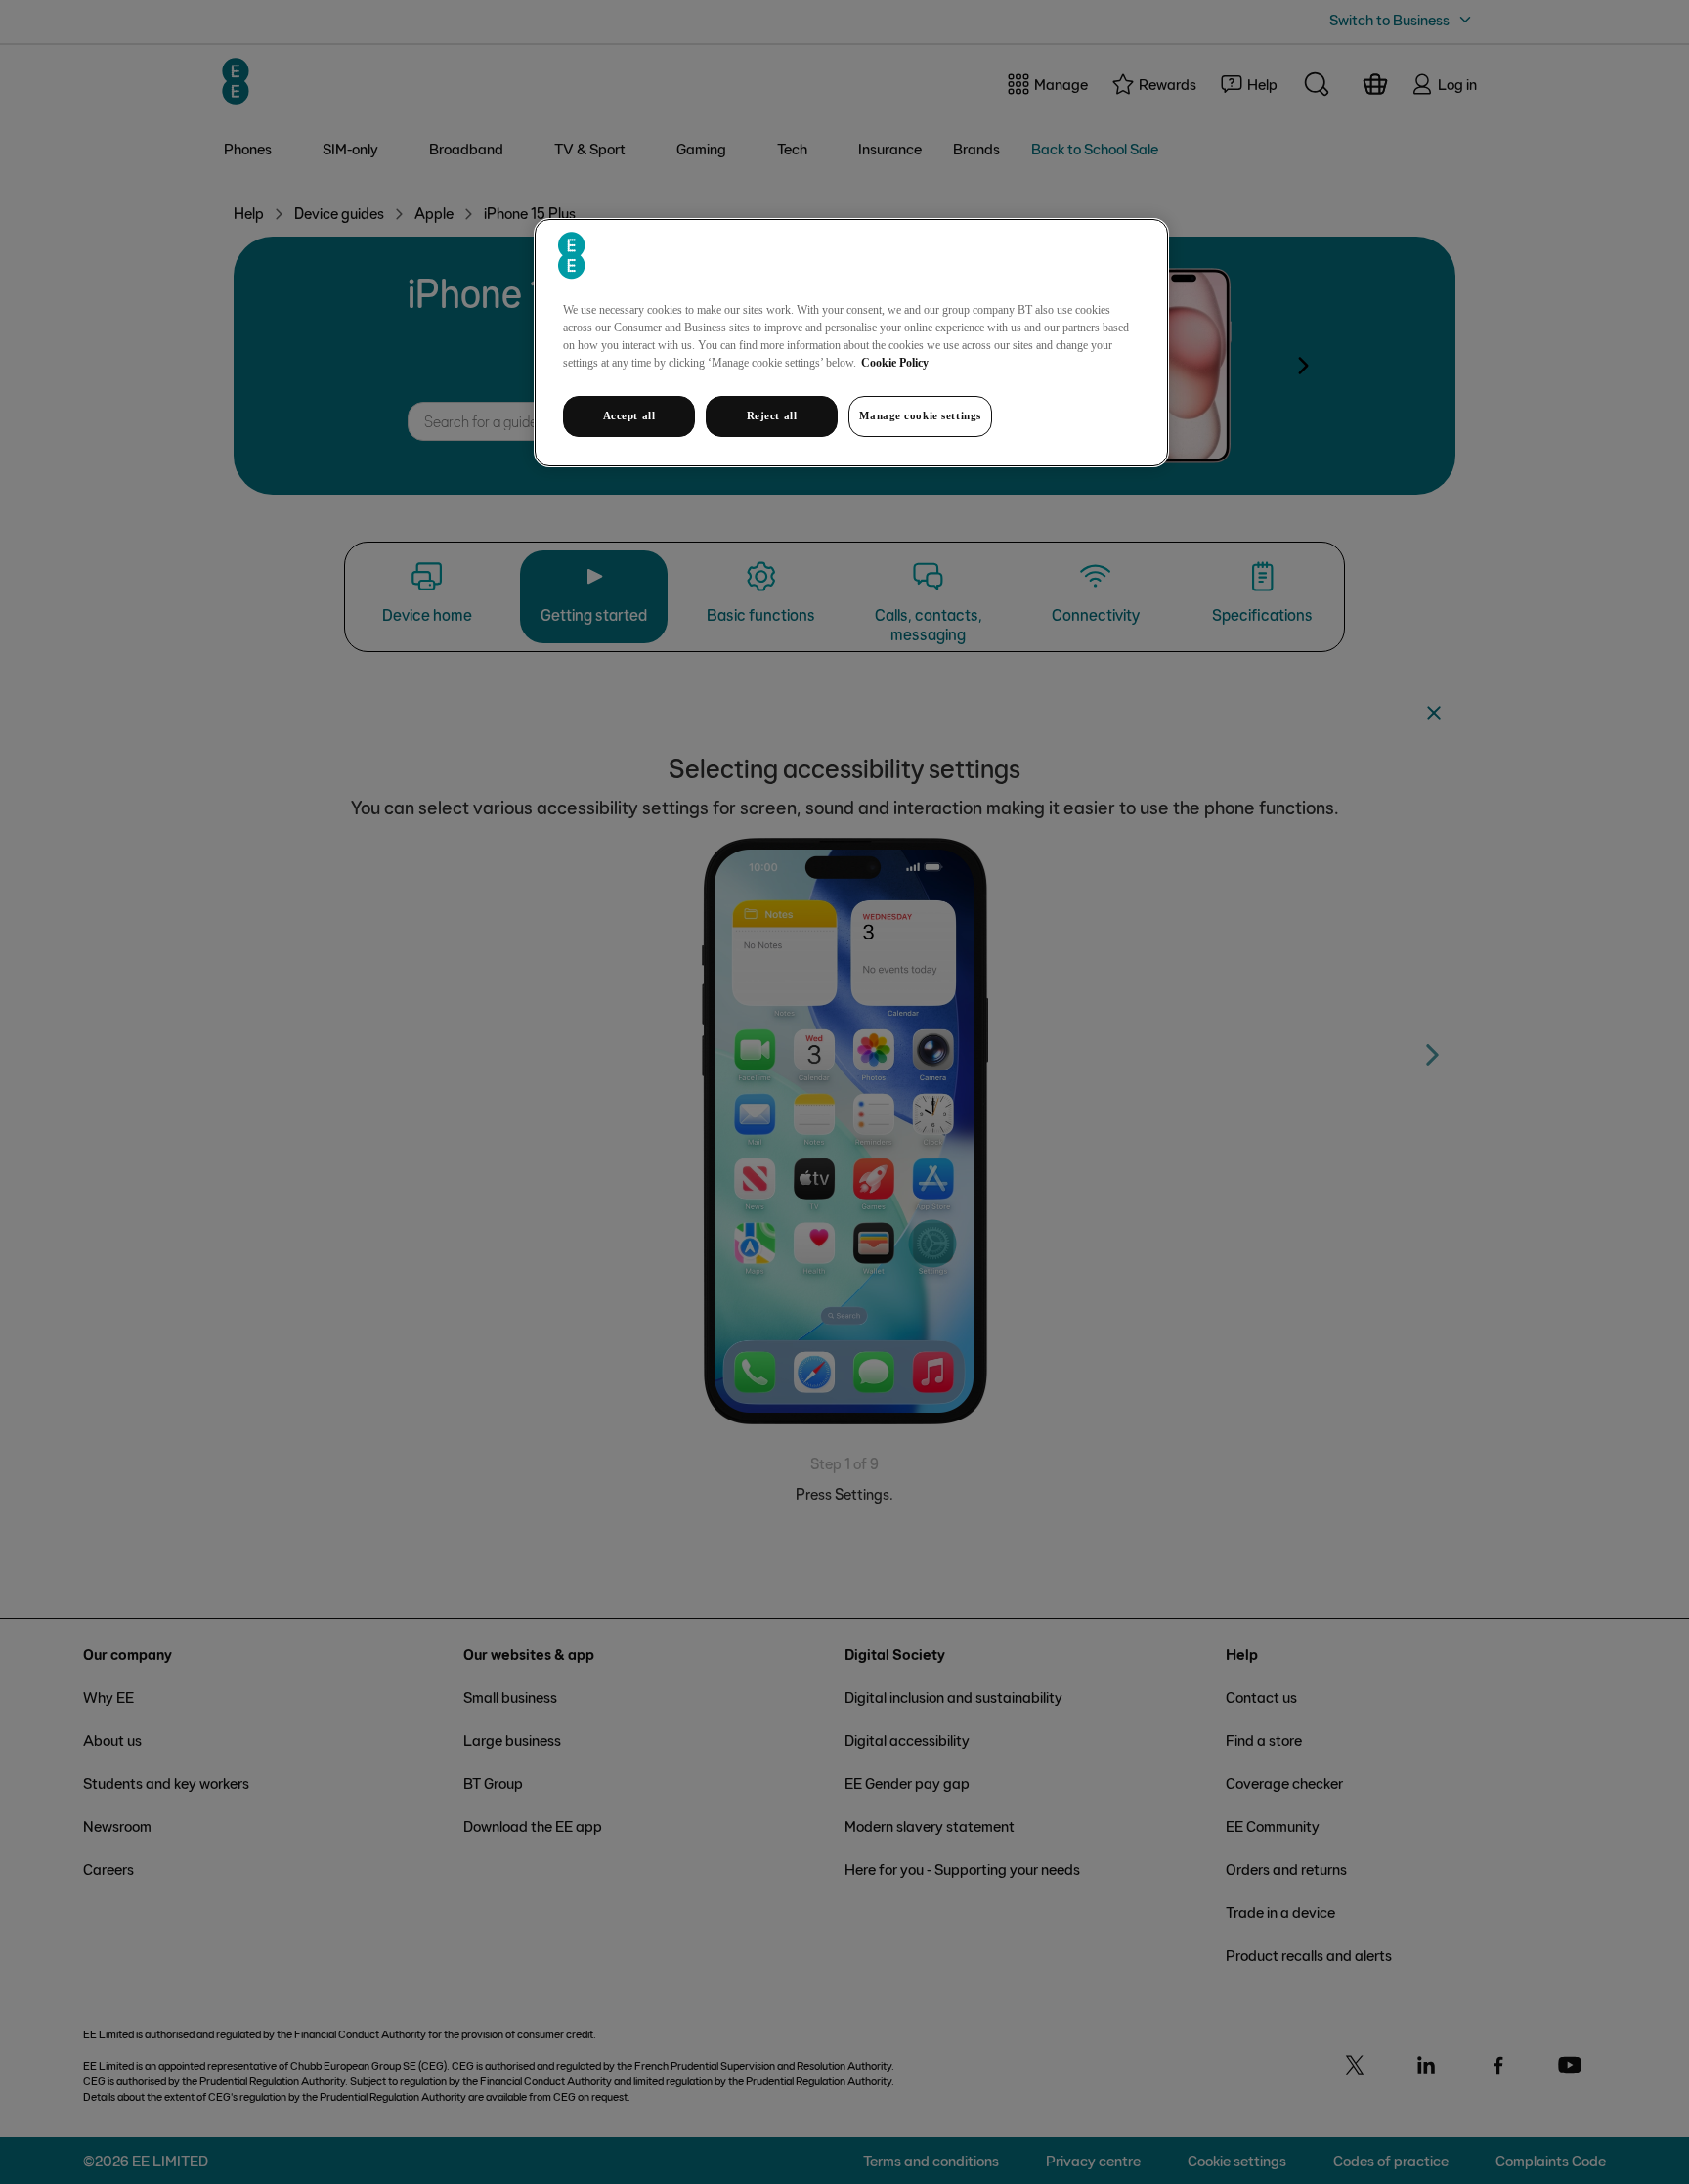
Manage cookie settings (920, 415)
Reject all (772, 415)
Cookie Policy (895, 363)
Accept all (629, 415)
